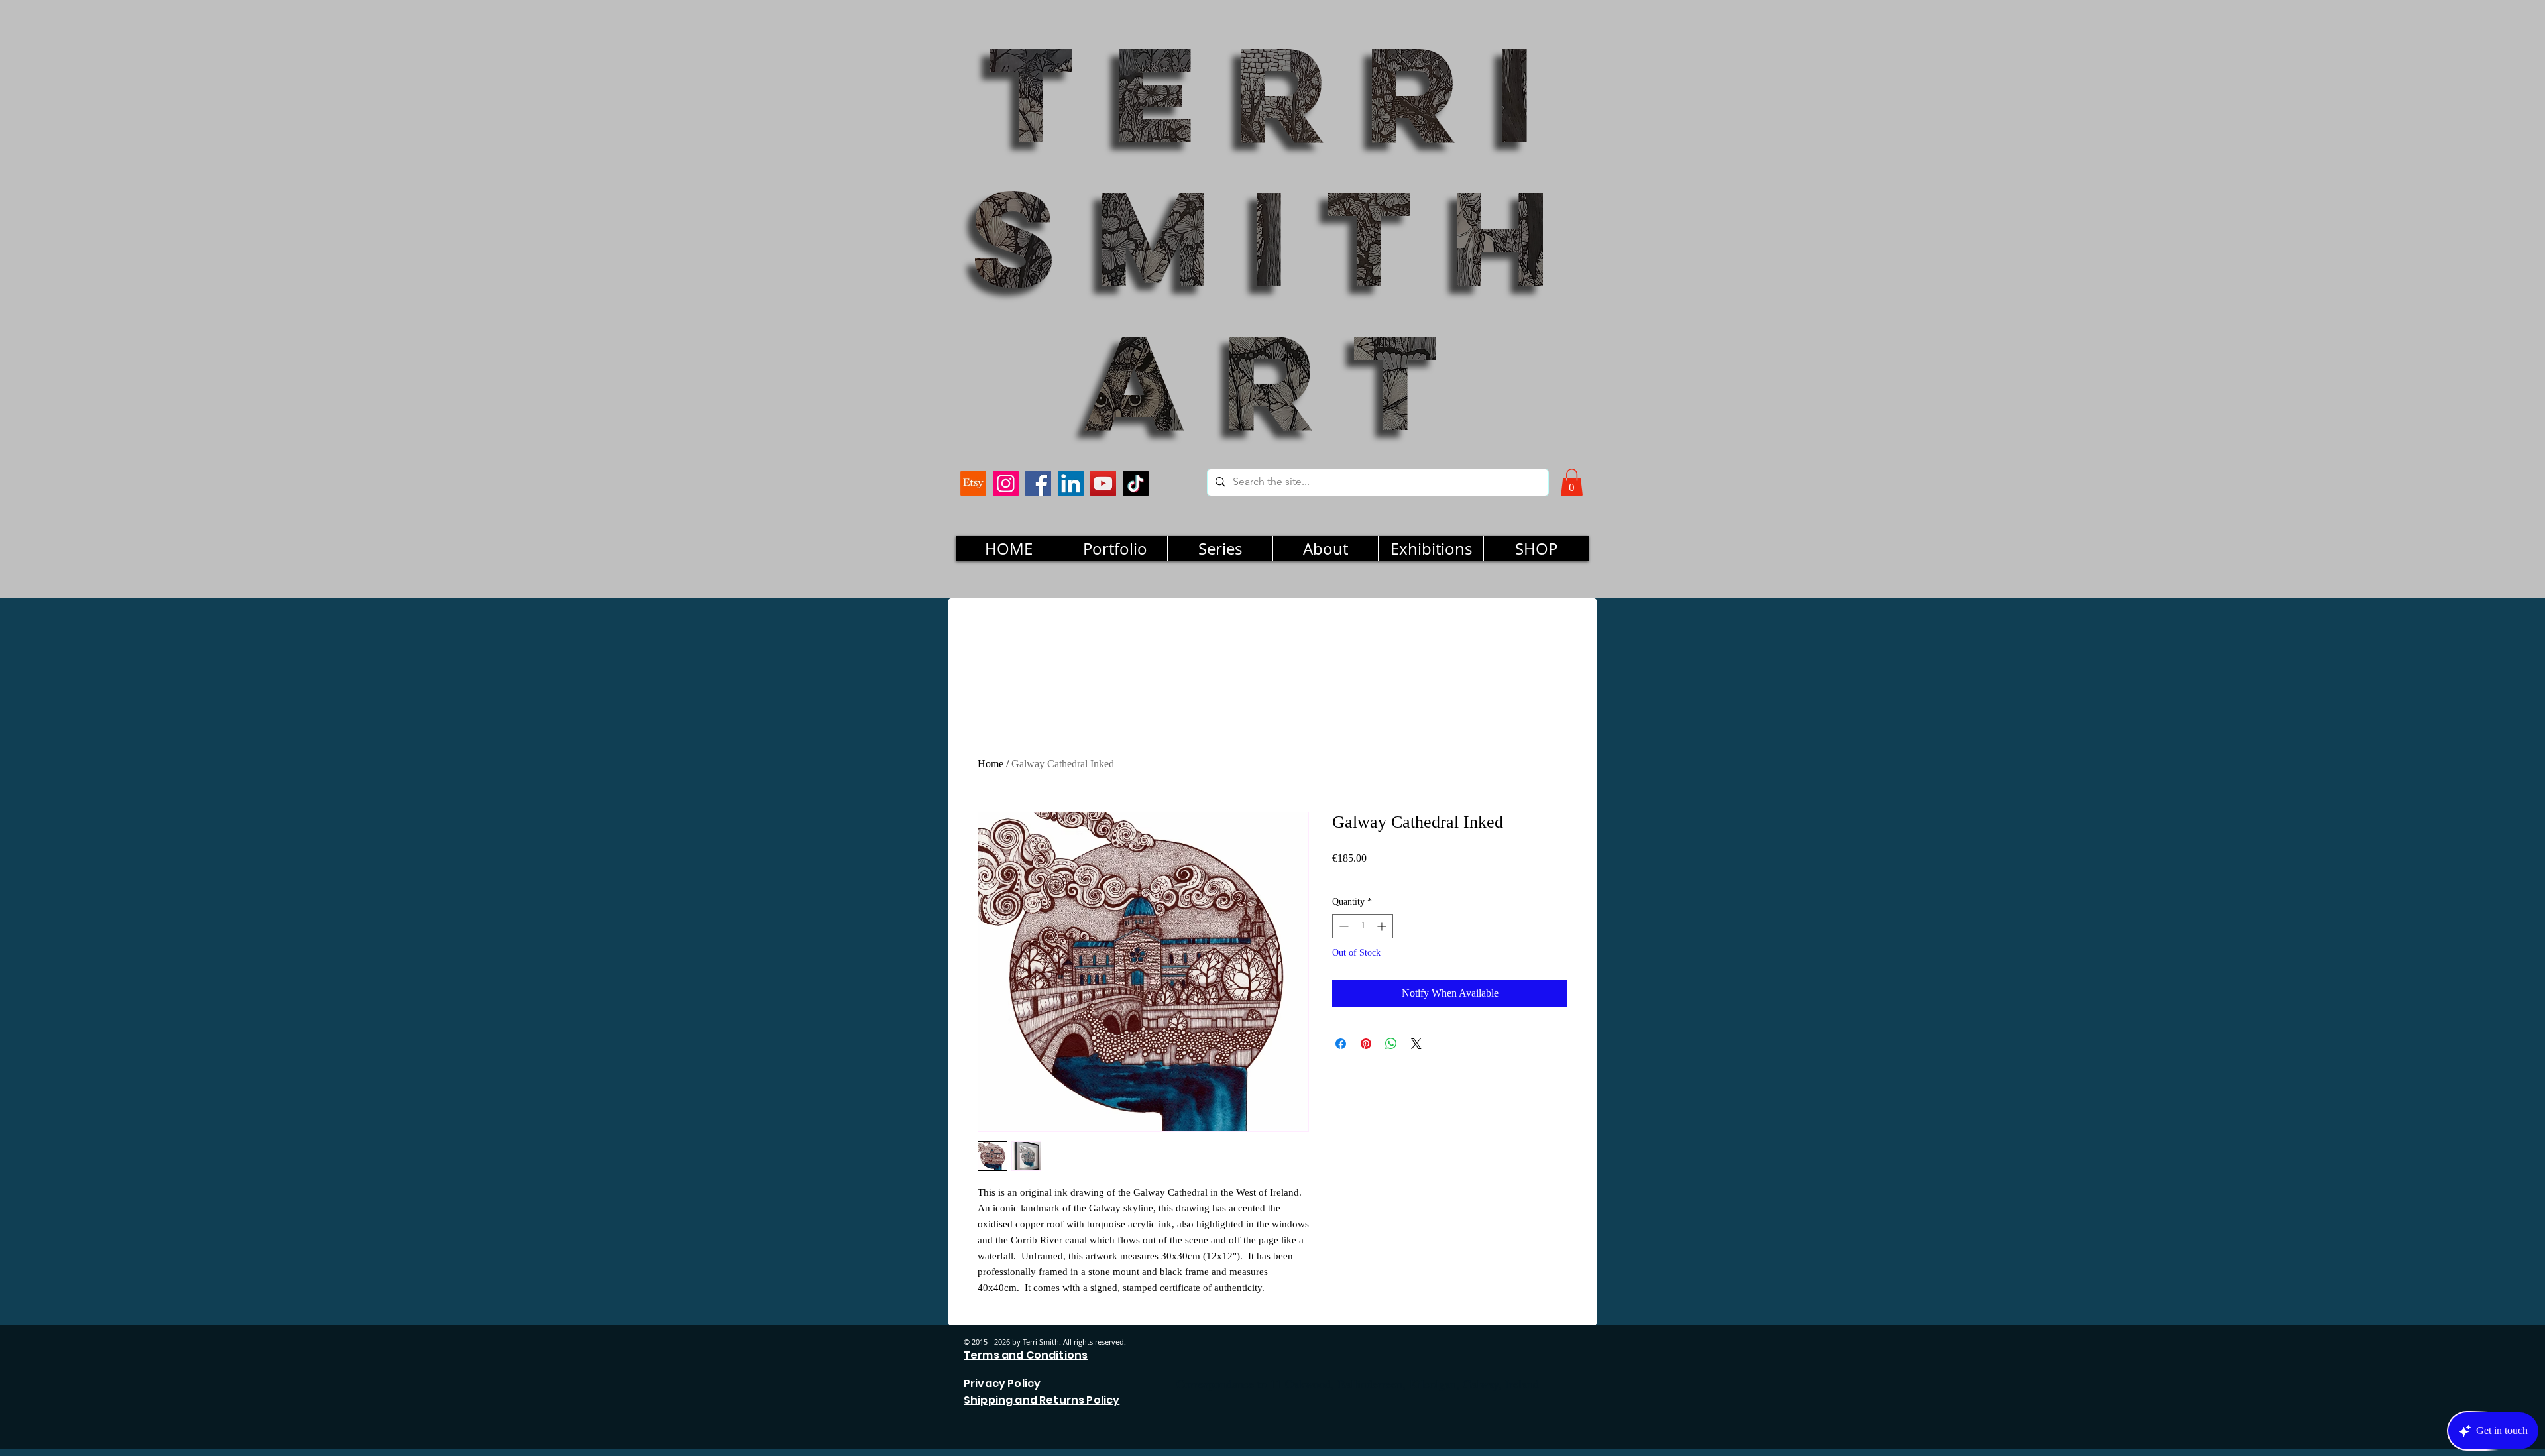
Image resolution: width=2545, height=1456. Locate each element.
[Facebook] (1038, 483)
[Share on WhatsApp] (1391, 1044)
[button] (1572, 482)
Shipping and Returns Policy (1042, 1400)
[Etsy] (973, 483)
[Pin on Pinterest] (1366, 1044)
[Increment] (1383, 926)
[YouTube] (1103, 483)
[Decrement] (1342, 926)
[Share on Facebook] (1341, 1044)
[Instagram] (1006, 483)
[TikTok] (1136, 483)
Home (990, 764)
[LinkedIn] (1071, 483)
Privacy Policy (1002, 1383)
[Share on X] (1416, 1044)
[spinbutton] (1363, 926)
